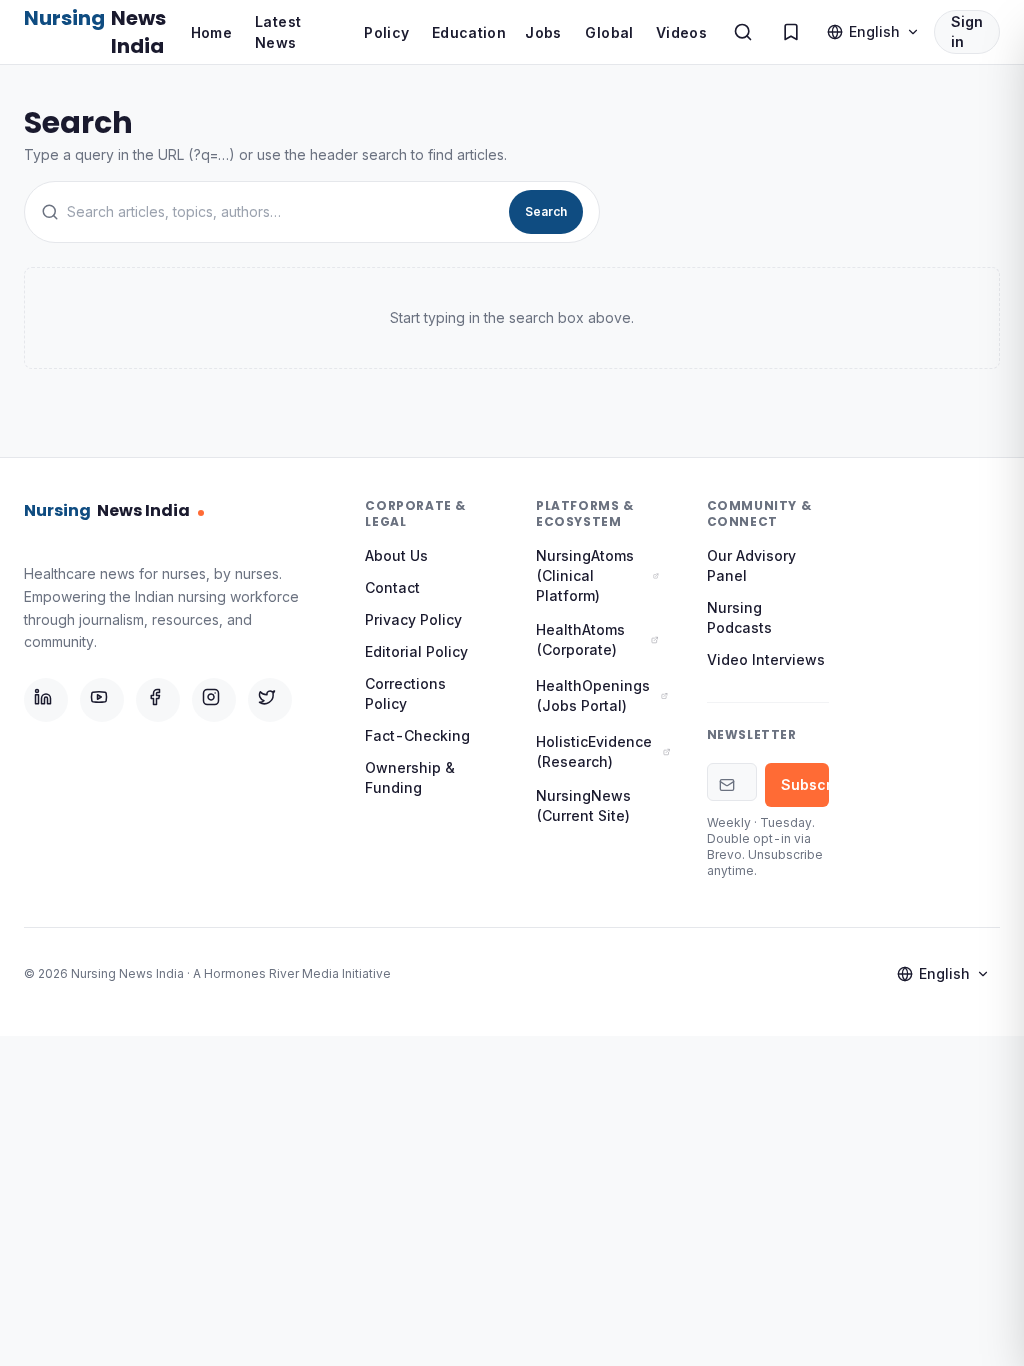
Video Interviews (766, 659)
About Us (396, 555)
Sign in (967, 31)
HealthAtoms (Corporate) (580, 639)
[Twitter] (270, 700)
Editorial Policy (416, 651)
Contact (392, 587)
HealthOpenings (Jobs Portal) (593, 695)
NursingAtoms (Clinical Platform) (585, 575)
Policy (386, 32)
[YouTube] (102, 700)
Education (469, 32)
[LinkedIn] (46, 700)
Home (211, 32)
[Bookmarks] (791, 32)
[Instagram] (214, 700)
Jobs (543, 32)
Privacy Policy (413, 619)
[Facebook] (158, 700)
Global (609, 32)
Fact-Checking (417, 735)
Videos (681, 32)
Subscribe (805, 784)
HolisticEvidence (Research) (594, 751)
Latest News (278, 32)
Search (546, 211)
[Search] (743, 32)
